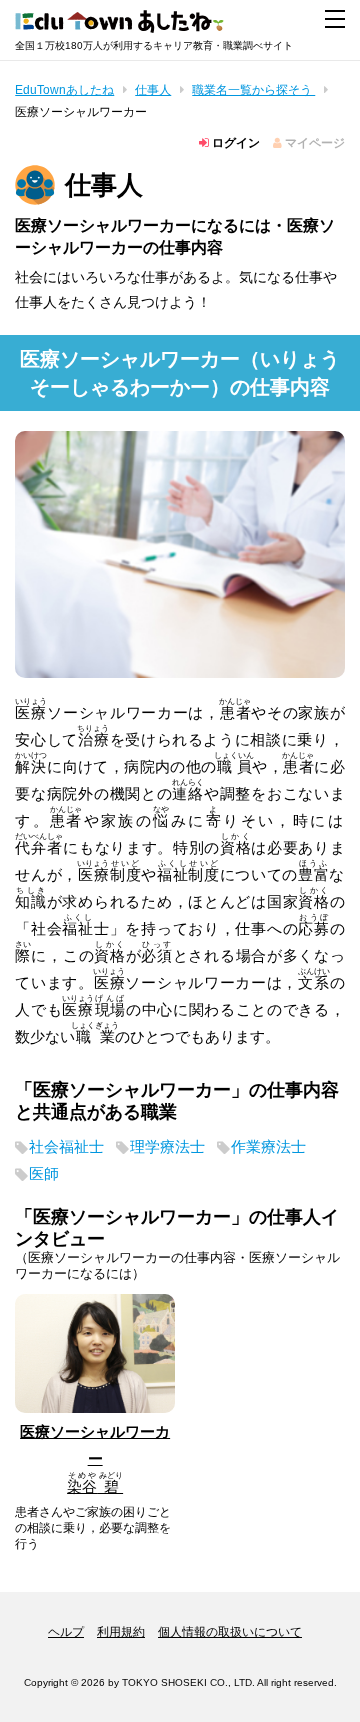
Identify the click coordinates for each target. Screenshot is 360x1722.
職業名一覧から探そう (253, 90)
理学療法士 (167, 1146)
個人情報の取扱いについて (230, 1632)
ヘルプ (66, 1632)
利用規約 (121, 1632)
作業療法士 (268, 1146)
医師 (44, 1173)
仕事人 (153, 90)
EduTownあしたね (64, 90)
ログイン (234, 143)
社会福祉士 (66, 1146)
